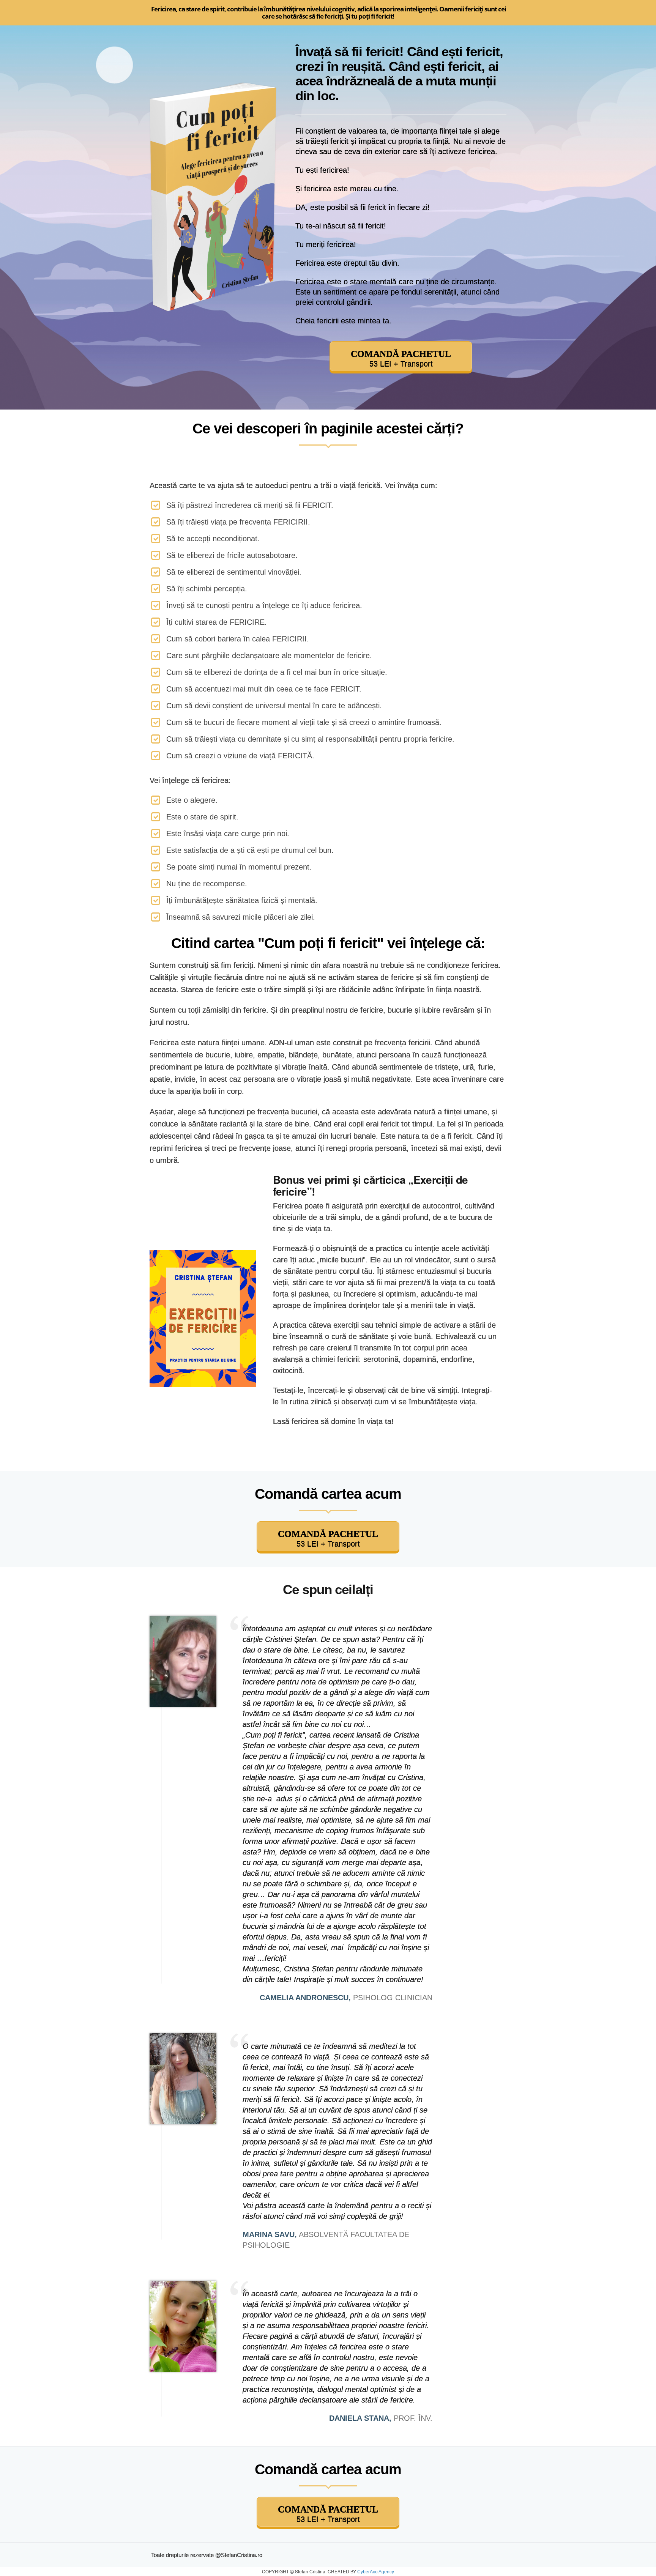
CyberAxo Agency (376, 2572)
